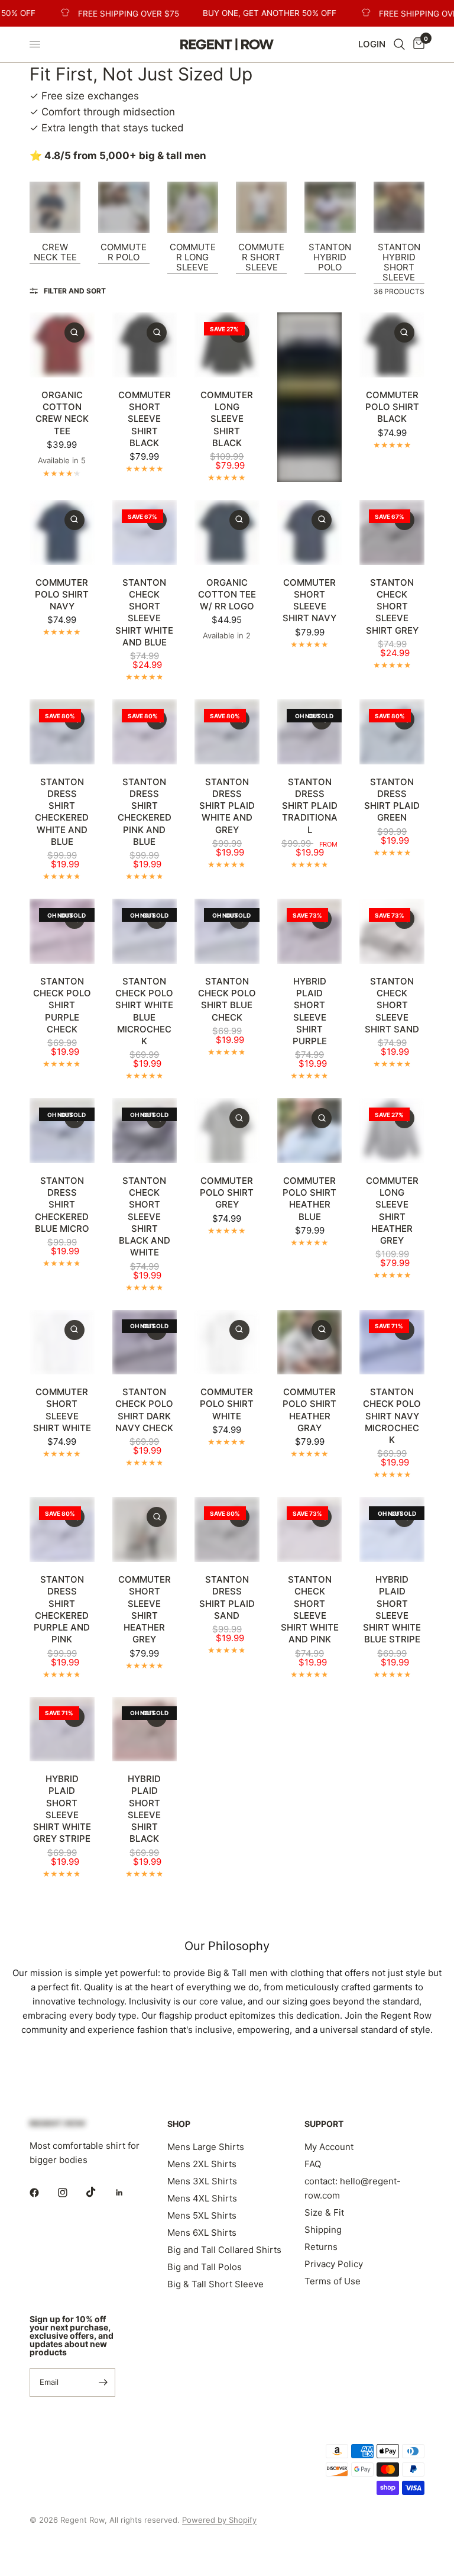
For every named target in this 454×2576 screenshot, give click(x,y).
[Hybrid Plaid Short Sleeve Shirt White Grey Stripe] (62, 1729)
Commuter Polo (124, 252)
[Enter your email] (103, 2383)
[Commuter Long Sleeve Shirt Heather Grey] (392, 1131)
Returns (321, 2247)
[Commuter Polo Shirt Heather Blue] (310, 1131)
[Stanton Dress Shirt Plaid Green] (392, 732)
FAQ (313, 2164)
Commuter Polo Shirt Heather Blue (309, 1199)
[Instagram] (71, 2193)
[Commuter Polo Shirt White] (227, 1342)
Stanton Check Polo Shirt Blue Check (227, 999)
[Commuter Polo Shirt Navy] (62, 532)
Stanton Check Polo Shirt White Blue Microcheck (144, 1011)
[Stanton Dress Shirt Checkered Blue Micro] (62, 1131)
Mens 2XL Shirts (202, 2164)
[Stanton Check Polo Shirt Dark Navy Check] (145, 1342)
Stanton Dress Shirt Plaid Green (392, 800)
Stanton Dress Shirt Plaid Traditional (310, 806)
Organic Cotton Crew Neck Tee (62, 413)
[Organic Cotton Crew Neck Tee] (62, 345)
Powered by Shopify (219, 2520)
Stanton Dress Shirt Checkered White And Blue (62, 812)
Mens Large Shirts (206, 2147)
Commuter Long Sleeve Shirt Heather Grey (392, 1210)
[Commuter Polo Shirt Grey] (227, 1131)
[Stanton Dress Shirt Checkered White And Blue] (62, 732)
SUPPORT (324, 2124)
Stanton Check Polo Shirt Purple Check (62, 1005)
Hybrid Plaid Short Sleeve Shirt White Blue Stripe (392, 1609)
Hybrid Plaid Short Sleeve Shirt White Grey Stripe (62, 1809)
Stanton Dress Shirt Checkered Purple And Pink (62, 1609)
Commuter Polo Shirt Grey (227, 1193)
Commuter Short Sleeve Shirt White (62, 1410)
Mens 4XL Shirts (202, 2198)
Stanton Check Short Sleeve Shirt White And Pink (310, 1609)
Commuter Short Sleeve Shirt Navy (309, 601)
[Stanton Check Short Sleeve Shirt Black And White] (145, 1131)
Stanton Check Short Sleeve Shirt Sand (392, 1005)
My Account (329, 2147)
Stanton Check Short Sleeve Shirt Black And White (145, 1217)
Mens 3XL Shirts (202, 2181)
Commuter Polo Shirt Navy (62, 595)
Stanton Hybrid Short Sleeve (399, 262)
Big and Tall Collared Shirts (224, 2250)
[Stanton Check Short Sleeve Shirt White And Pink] (310, 1529)
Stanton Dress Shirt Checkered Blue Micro (62, 1205)
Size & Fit (324, 2212)
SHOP (179, 2124)
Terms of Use (333, 2281)
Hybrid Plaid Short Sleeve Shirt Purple (310, 1011)
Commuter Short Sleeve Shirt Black (145, 419)
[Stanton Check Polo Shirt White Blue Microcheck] (145, 931)
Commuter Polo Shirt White (227, 1404)
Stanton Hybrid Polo (330, 257)
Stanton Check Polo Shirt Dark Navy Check (144, 1410)
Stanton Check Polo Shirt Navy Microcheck (392, 1416)
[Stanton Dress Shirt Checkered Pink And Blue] (145, 732)
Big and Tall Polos (205, 2267)
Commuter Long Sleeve (193, 257)
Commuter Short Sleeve (261, 257)
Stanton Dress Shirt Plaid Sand (227, 1597)
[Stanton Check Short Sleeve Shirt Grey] (392, 532)
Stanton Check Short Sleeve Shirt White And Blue (144, 612)
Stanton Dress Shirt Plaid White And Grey (227, 806)
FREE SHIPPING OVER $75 (110, 14)
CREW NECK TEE (55, 252)
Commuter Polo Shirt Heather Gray (309, 1410)
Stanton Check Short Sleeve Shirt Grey (392, 606)
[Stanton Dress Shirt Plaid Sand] (227, 1529)
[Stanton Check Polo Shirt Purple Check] (62, 931)
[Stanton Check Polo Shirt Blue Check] (227, 931)
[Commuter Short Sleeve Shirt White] (62, 1342)
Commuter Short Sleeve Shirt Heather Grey (145, 1609)
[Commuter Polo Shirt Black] (392, 345)
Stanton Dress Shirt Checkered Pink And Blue (145, 812)
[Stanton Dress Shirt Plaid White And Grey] (227, 732)
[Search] (399, 44)
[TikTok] (99, 2192)
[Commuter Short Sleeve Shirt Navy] (310, 532)
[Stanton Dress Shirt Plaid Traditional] (310, 732)
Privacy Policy (334, 2264)
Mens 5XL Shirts (202, 2215)
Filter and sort (75, 291)
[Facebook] (43, 2193)
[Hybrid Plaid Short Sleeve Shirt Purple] (310, 931)
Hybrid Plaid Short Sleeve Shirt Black (144, 1809)
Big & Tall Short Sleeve (215, 2284)
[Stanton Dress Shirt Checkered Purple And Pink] (62, 1529)
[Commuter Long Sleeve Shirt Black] (227, 345)
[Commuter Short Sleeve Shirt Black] (145, 345)
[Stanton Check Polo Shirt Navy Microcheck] (392, 1342)
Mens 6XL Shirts (202, 2233)
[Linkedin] (128, 2193)
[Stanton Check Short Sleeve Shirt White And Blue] (145, 532)
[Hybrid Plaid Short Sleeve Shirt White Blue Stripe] (392, 1529)
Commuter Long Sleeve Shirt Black (227, 419)
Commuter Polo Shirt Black (392, 407)
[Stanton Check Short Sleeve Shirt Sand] (392, 931)
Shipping (323, 2230)
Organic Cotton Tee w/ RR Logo (227, 595)
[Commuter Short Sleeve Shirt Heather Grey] (145, 1529)
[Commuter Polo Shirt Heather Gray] (310, 1342)
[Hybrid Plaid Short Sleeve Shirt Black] (145, 1729)
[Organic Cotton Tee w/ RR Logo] (227, 532)
